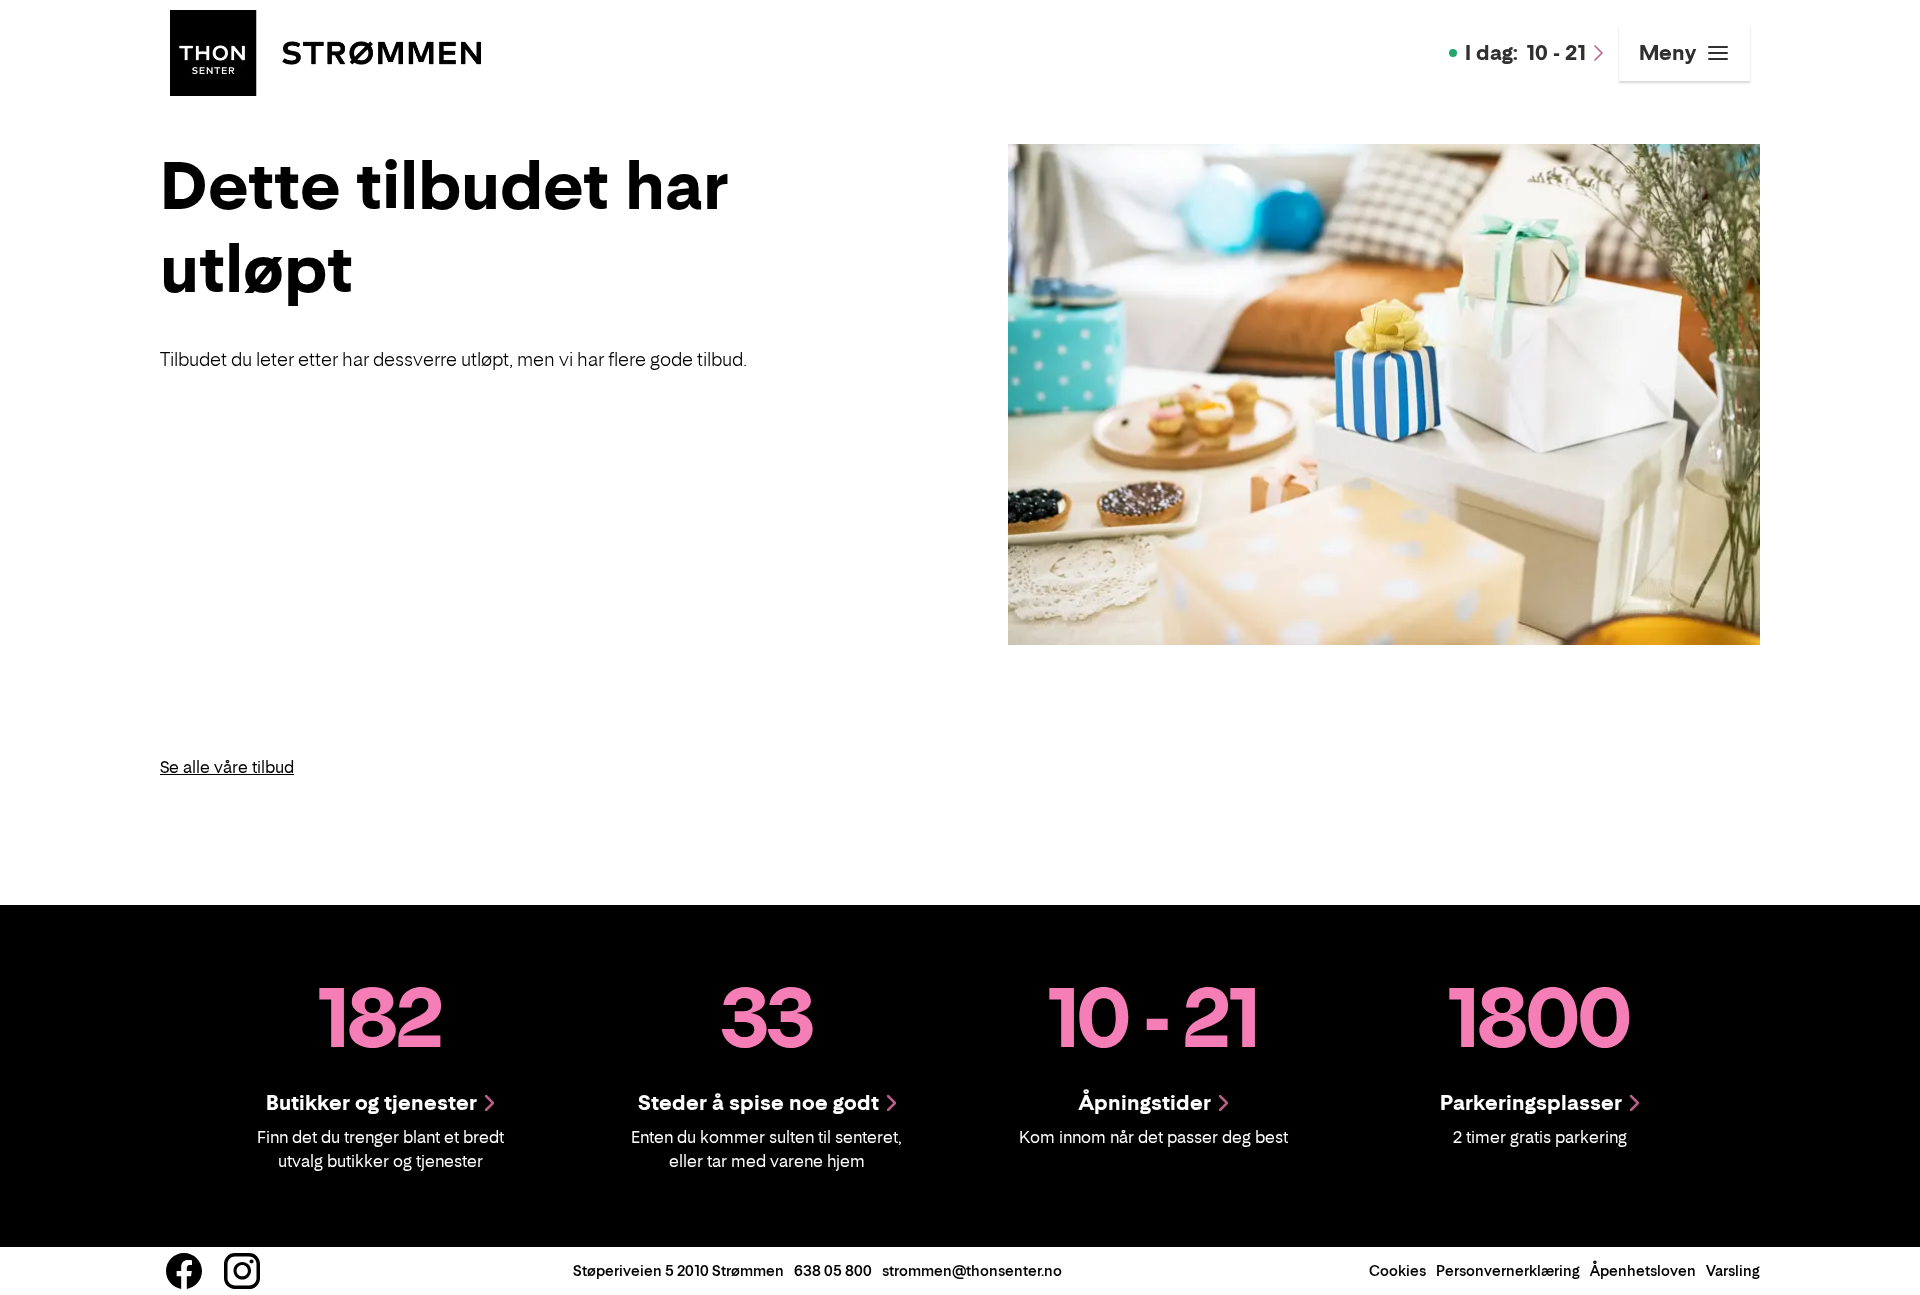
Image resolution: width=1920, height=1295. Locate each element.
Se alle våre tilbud (227, 767)
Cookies (1397, 1270)
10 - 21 (1525, 53)
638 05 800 (833, 1270)
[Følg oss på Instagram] (242, 1271)
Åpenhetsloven (1643, 1270)
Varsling (1733, 1270)
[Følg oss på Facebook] (184, 1271)
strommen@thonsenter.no (972, 1270)
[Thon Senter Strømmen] (325, 51)
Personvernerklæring (1508, 1270)
